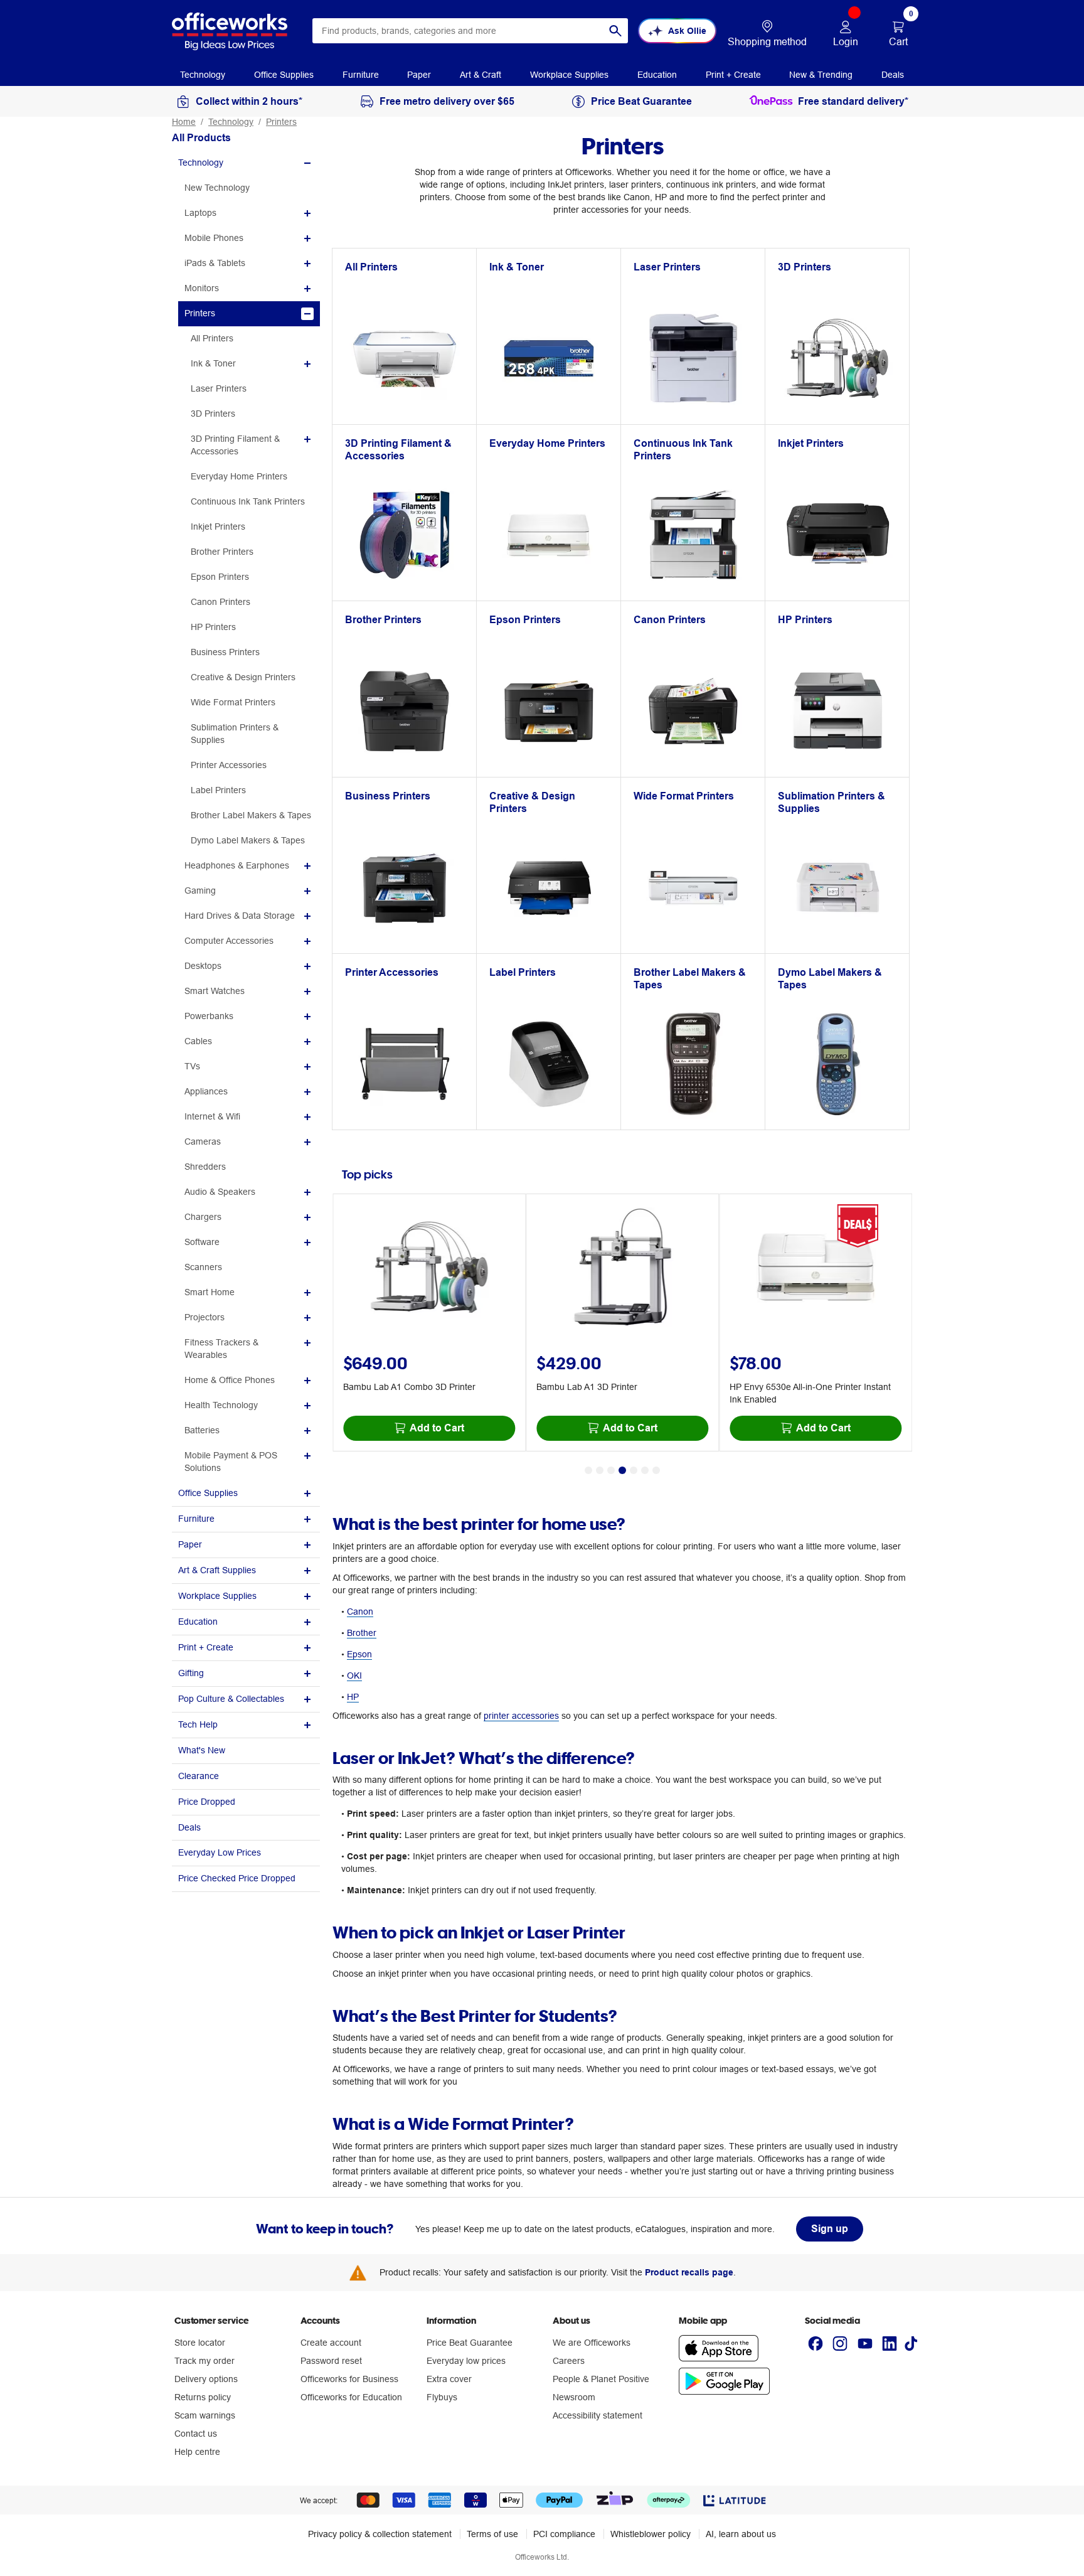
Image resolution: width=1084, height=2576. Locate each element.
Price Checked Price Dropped (237, 1878)
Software (202, 1242)
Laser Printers (219, 388)
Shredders (205, 1167)
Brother (362, 1633)
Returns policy (203, 2397)
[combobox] (470, 31)
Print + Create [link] (733, 75)
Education (198, 1622)
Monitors (202, 288)
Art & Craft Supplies (217, 1570)
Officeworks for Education (351, 2397)
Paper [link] (419, 75)
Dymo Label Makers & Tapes (248, 840)
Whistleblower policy (651, 2534)
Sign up (830, 2229)
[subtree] (246, 163)
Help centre (197, 2452)
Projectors (205, 1317)
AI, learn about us (741, 2534)
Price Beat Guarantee (470, 2343)
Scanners (203, 1267)
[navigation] (203, 74)
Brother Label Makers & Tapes (251, 815)
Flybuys (442, 2397)
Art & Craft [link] (481, 75)
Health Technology (221, 1405)
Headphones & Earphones (237, 865)
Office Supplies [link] (284, 75)
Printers (281, 122)
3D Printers (213, 414)
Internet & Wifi (212, 1116)
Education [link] (657, 75)
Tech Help (198, 1724)
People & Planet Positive (601, 2379)
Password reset (331, 2361)
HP (353, 1697)
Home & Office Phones (230, 1380)
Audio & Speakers (220, 1192)
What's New (202, 1750)
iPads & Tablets (215, 263)
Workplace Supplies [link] (569, 75)
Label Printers (218, 790)
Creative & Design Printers (243, 677)
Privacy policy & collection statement (380, 2534)
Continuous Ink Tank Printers (248, 501)
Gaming (200, 890)
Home (184, 122)
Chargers (203, 1217)
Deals (189, 1827)
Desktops (203, 966)
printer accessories (521, 1716)
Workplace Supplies (217, 1596)
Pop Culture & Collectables (231, 1699)
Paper (190, 1544)
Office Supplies (208, 1493)
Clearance (199, 1776)
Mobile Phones (214, 238)
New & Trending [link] (821, 75)
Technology (231, 122)
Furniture (196, 1519)
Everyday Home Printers (239, 476)
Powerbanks (209, 1016)
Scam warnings (205, 2415)
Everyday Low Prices (220, 1852)
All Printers (212, 338)
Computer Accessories (229, 941)
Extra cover (449, 2379)
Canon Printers (221, 602)
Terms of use (492, 2534)
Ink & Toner (213, 363)
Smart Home (210, 1292)
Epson (359, 1654)
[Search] (615, 31)
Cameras (203, 1141)
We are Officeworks (592, 2343)
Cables (198, 1041)
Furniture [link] (361, 75)
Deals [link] (893, 75)
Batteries (202, 1430)
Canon (360, 1611)
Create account (331, 2343)
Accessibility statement (598, 2415)
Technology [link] (203, 75)
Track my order (205, 2361)
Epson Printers (220, 577)
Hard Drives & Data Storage (240, 916)
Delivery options (206, 2379)
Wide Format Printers (233, 702)
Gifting (191, 1673)
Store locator (200, 2343)
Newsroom (574, 2397)
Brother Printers (222, 552)
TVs (192, 1066)
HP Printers (213, 627)
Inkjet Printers (218, 526)
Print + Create (206, 1647)
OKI (354, 1675)
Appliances (206, 1091)
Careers (569, 2361)
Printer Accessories (229, 765)
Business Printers (225, 652)
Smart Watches (215, 991)
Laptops (200, 213)
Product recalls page (689, 2272)
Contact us (196, 2434)
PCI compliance (564, 2534)
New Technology (217, 188)
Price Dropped (207, 1802)
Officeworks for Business (349, 2379)
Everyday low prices (466, 2361)
